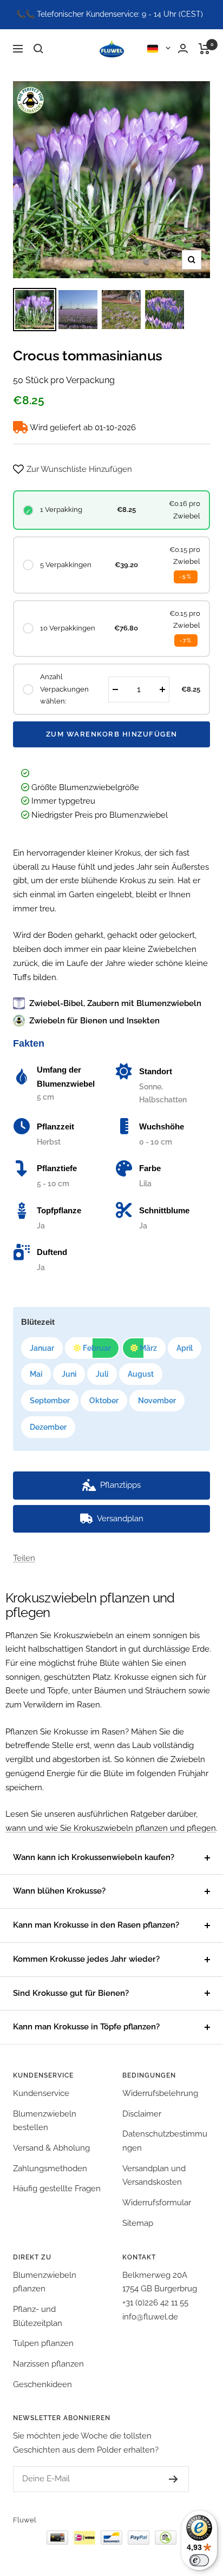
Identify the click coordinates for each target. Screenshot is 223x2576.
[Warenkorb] (204, 49)
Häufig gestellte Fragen (57, 2189)
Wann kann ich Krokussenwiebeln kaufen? (94, 1857)
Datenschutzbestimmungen (165, 2141)
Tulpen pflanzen (43, 2343)
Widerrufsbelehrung (160, 2093)
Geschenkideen (42, 2384)
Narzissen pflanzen (48, 2364)
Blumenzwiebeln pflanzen (45, 2282)
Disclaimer (142, 2114)
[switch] (199, 2560)
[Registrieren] (163, 2479)
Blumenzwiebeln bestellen (45, 2121)
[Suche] (38, 49)
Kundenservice (41, 2093)
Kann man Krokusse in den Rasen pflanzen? (96, 1925)
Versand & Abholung (51, 2148)
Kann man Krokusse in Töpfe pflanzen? (86, 2027)
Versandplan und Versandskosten (154, 2176)
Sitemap (138, 2223)
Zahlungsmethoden (50, 2168)
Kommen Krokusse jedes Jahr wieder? (86, 1959)
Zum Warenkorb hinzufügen (112, 734)
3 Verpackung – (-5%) (75, 1548)
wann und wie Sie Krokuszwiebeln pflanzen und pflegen (111, 1828)
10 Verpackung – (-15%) (128, 1562)
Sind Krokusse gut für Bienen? (71, 1993)
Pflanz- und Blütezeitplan (38, 2316)
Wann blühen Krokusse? (59, 1891)
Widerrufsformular (157, 2203)
